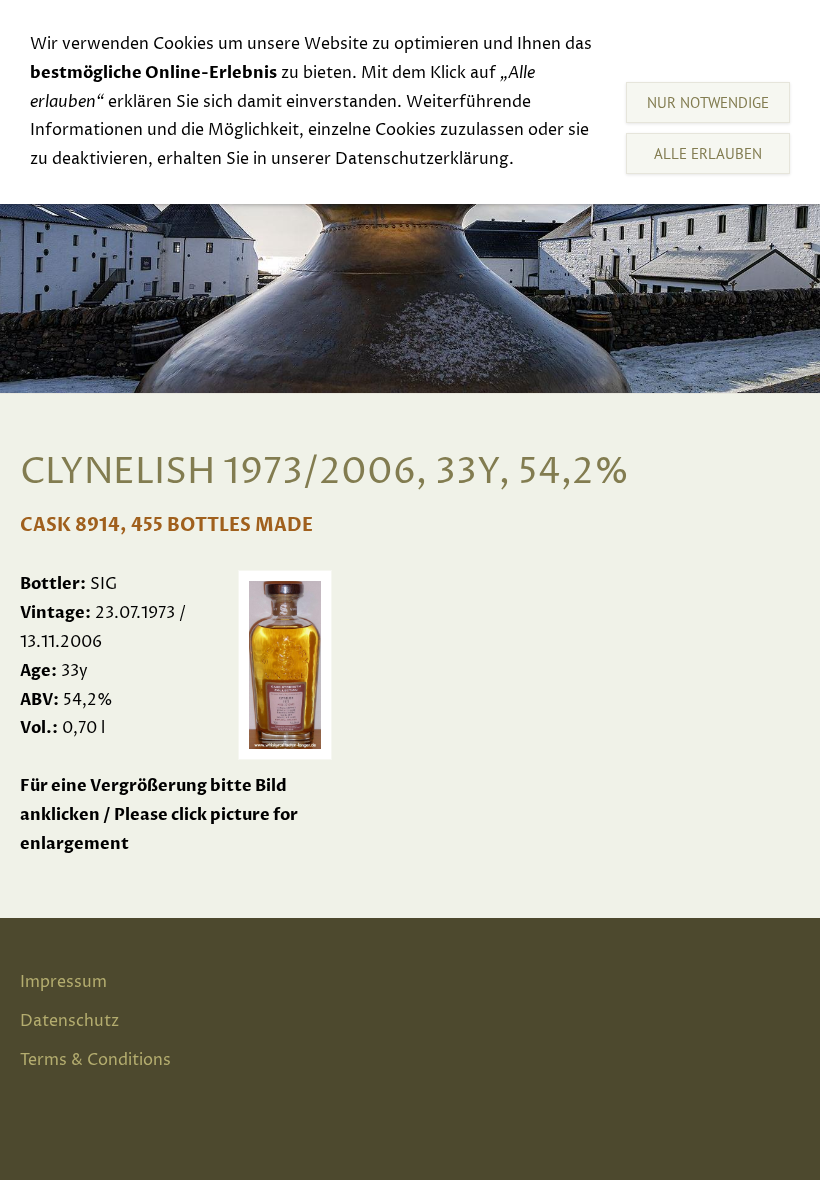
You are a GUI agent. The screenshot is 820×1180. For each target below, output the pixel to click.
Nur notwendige (708, 102)
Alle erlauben (708, 153)
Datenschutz (69, 1021)
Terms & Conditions (95, 1060)
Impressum (63, 982)
